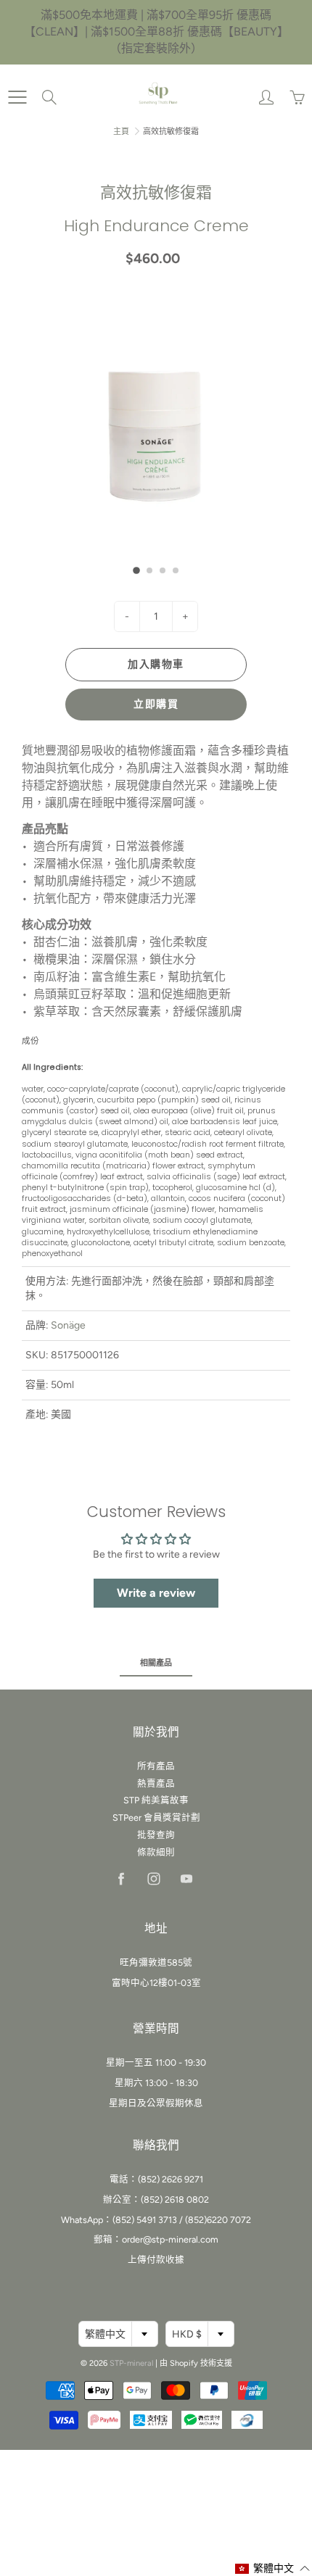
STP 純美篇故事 (156, 1800)
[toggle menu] (17, 97)
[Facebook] (121, 1879)
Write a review (156, 1593)
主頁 (121, 132)
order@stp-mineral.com (170, 2239)
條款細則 (156, 1852)
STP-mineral (131, 2363)
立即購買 (156, 704)
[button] (136, 571)
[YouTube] (186, 1879)
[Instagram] (153, 1879)
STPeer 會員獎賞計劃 (156, 1817)
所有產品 (156, 1766)
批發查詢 (156, 1835)
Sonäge (68, 1325)
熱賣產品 (156, 1783)
